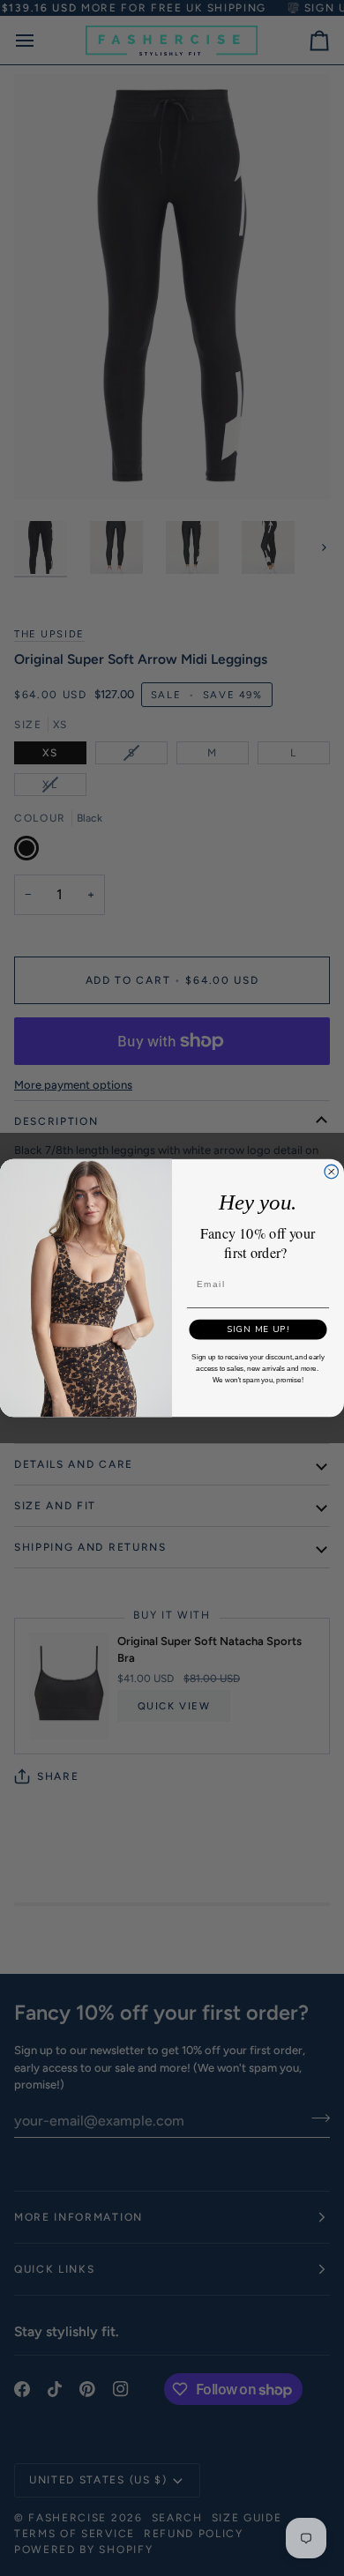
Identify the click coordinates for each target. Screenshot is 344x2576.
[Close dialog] (332, 1172)
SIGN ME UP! (258, 1329)
